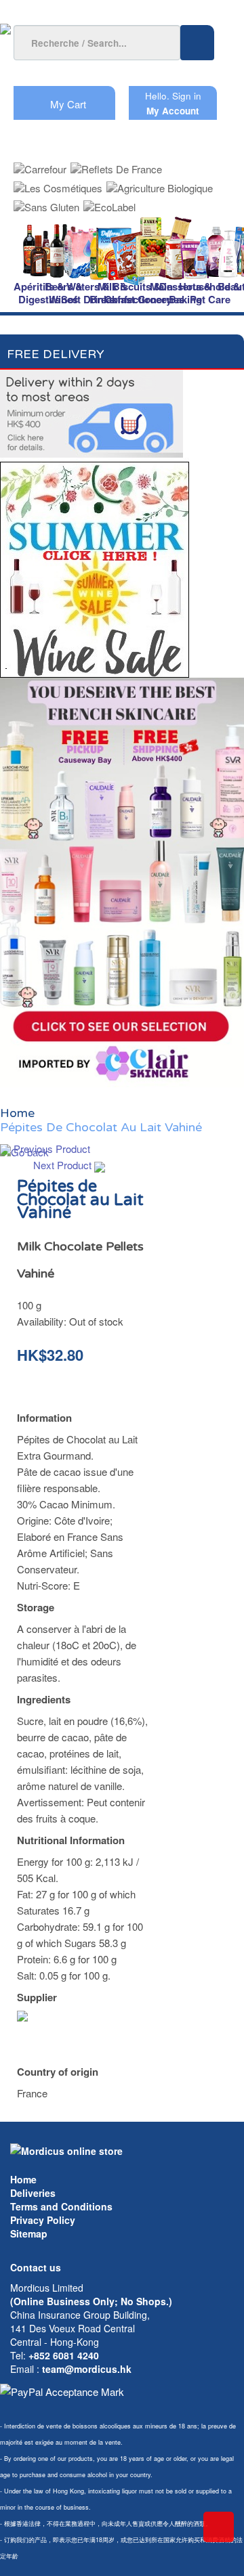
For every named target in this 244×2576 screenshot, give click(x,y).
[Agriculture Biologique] (160, 184)
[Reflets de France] (116, 165)
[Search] (197, 43)
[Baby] (232, 249)
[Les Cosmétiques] (58, 184)
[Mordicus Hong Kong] (66, 2149)
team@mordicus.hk (87, 2369)
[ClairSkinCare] (122, 881)
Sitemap (29, 2233)
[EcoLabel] (109, 203)
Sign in (187, 96)
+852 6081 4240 (64, 2355)
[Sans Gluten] (46, 203)
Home (23, 2179)
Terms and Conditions (61, 2206)
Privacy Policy (43, 2220)
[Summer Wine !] (95, 566)
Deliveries (33, 2193)
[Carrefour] (40, 165)
